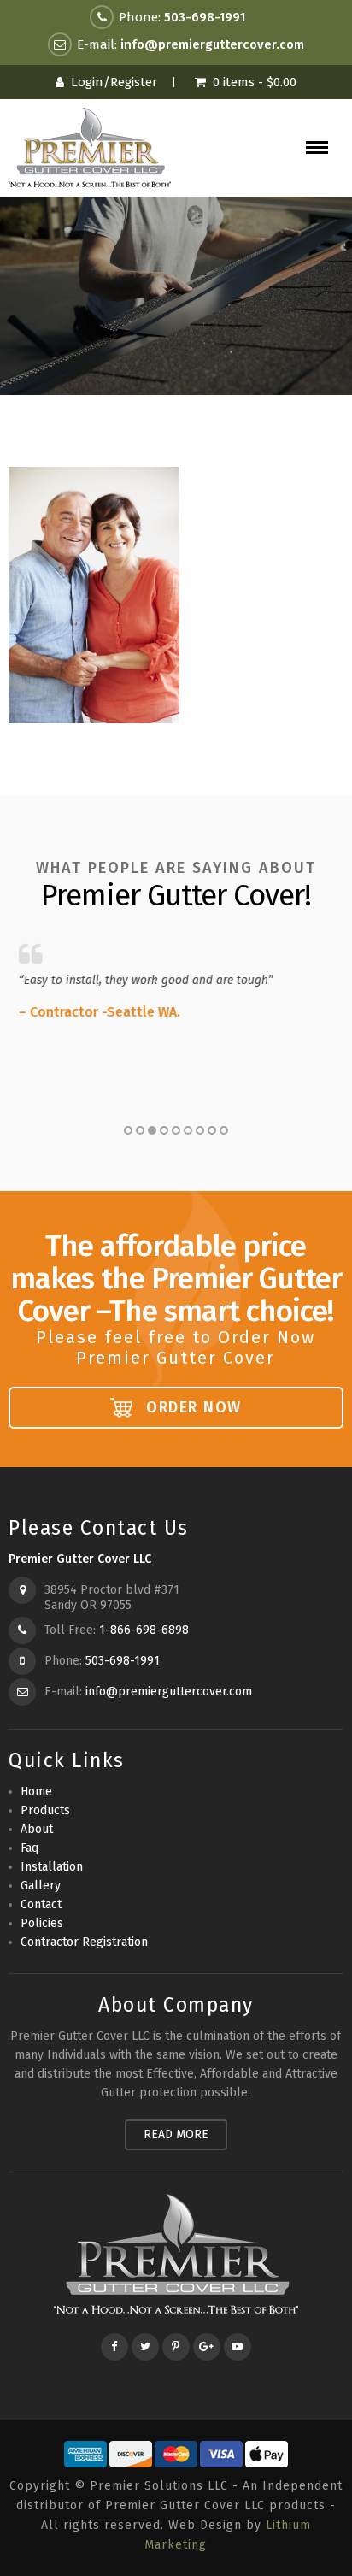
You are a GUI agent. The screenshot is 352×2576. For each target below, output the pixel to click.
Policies (42, 1923)
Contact (41, 1904)
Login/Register (114, 82)
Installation (52, 1867)
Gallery (41, 1886)
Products (45, 1810)
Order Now (191, 1407)
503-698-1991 (205, 17)
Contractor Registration (84, 1942)
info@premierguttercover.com (212, 44)
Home (36, 1792)
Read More (176, 2134)
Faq (29, 1848)
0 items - (255, 82)
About (37, 1829)
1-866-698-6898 (144, 1630)
